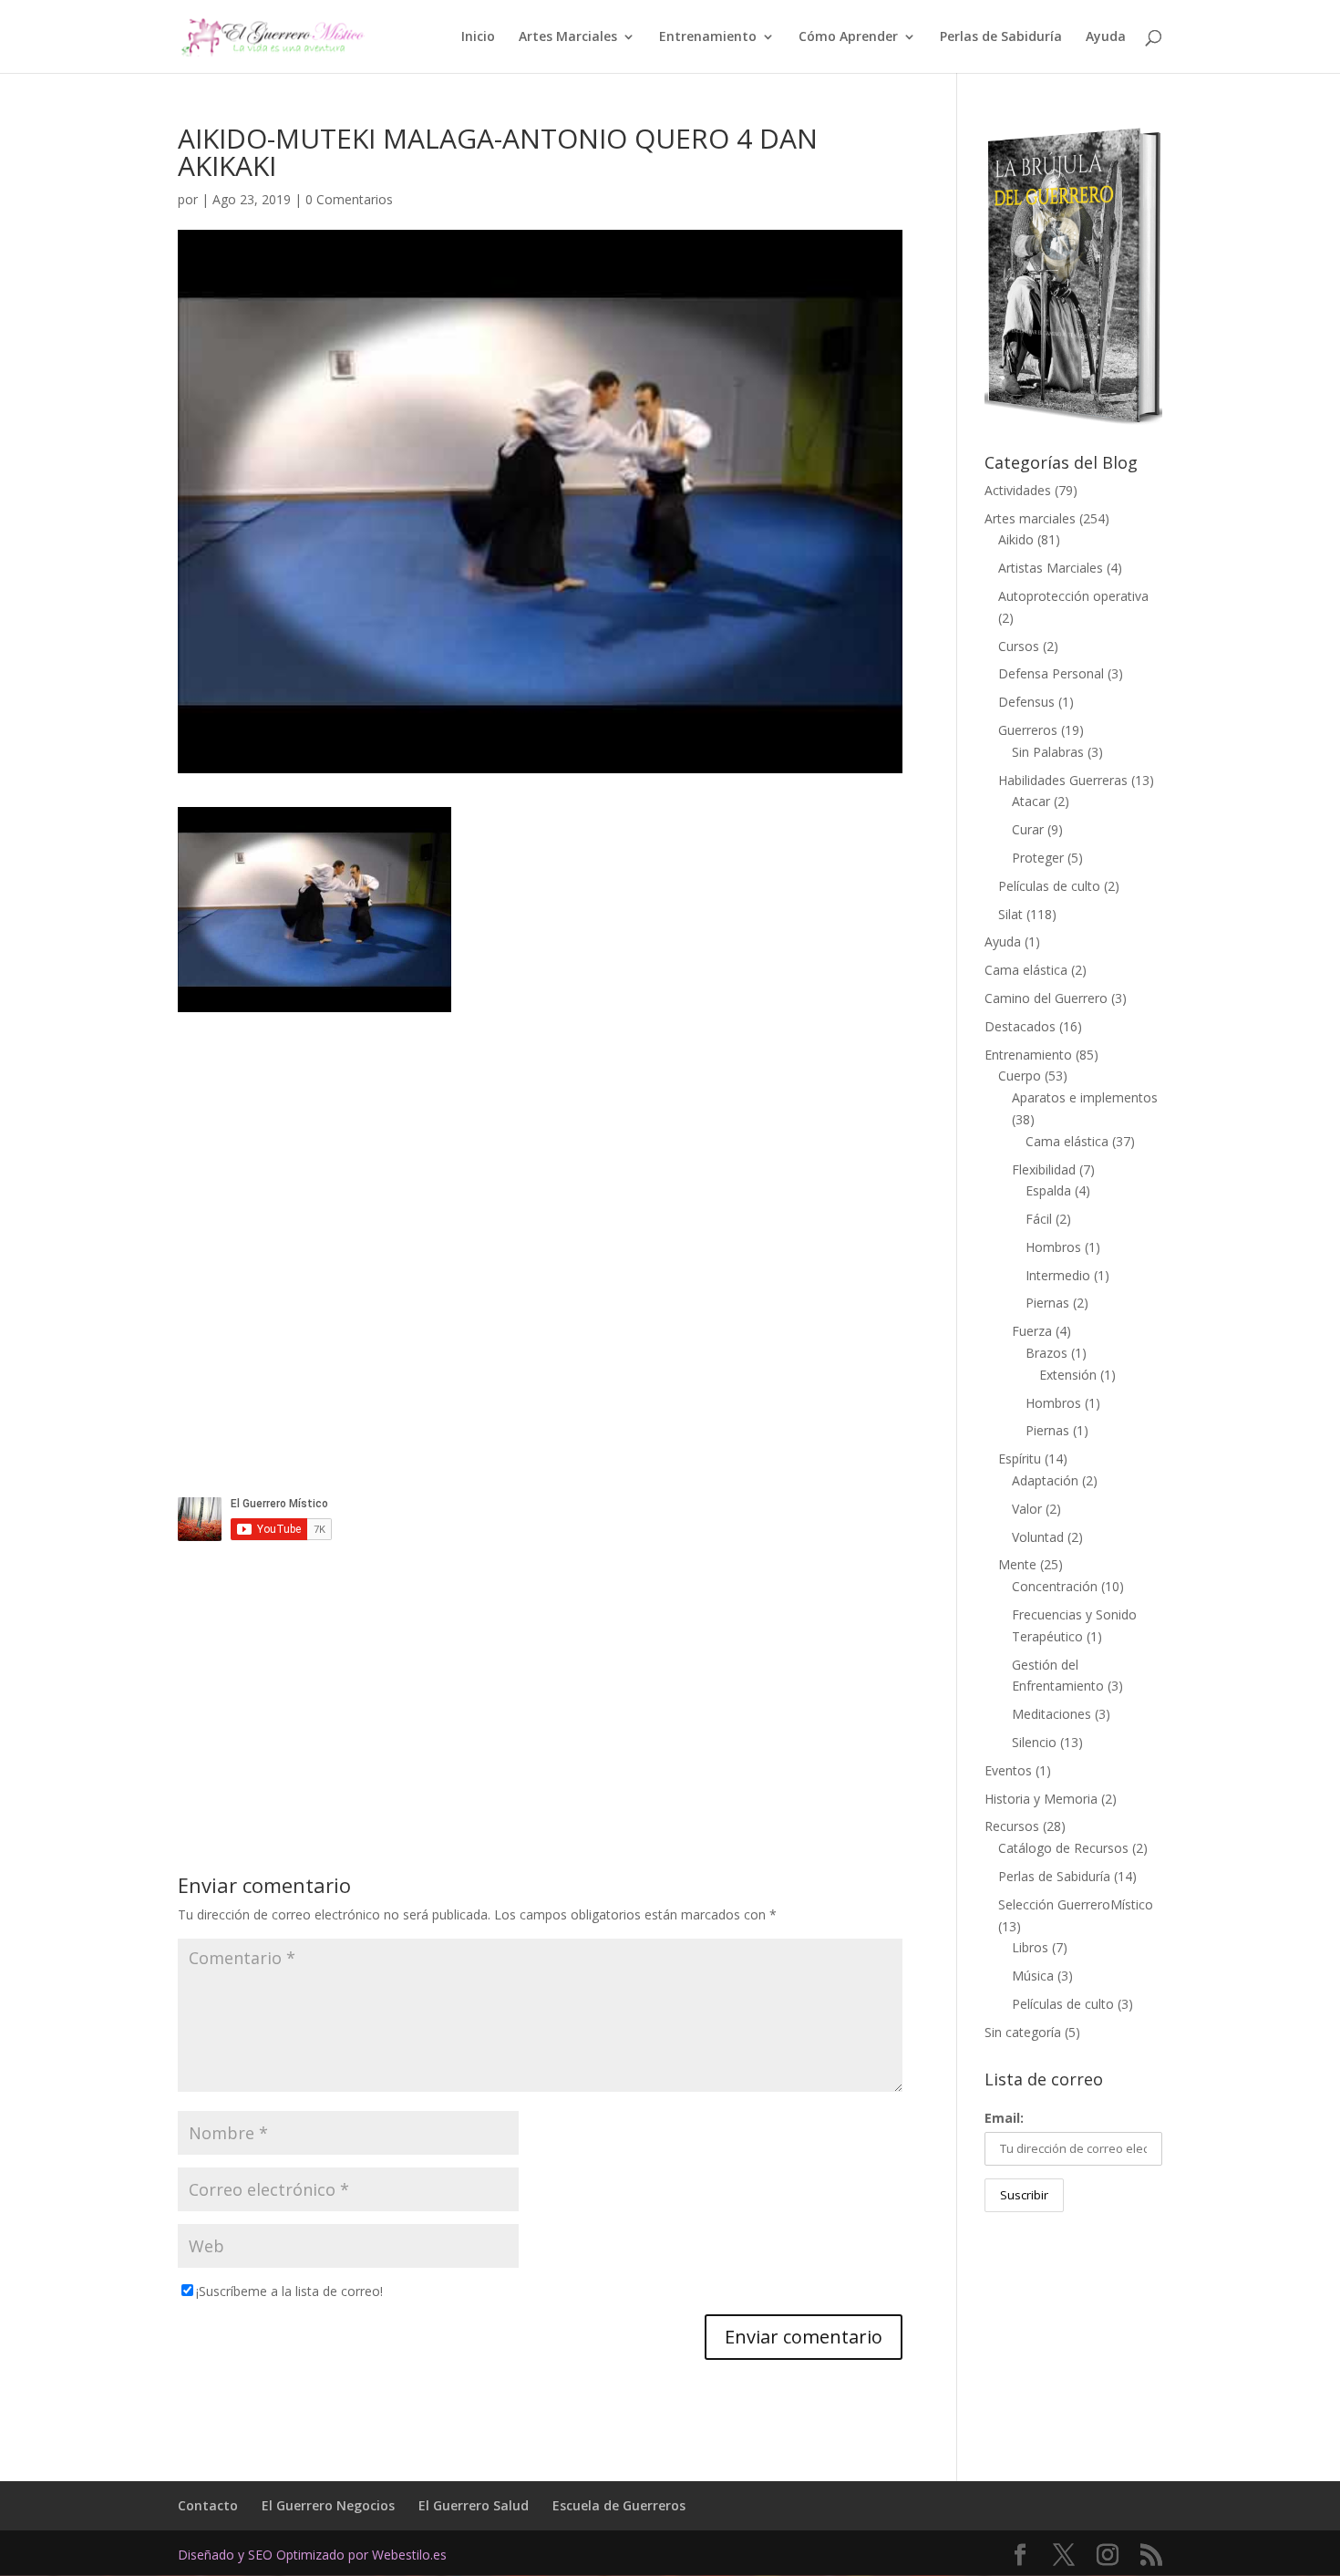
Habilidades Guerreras (1063, 780)
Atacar (1031, 801)
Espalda (1048, 1190)
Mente (1017, 1564)
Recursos (1012, 1826)
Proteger (1038, 858)
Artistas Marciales (1051, 568)
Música (1033, 1976)
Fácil (1039, 1219)
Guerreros (1028, 730)
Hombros (1053, 1247)
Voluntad (1038, 1537)
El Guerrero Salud (474, 2505)
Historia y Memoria (1041, 1799)
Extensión (1068, 1375)
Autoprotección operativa (1073, 596)
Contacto (208, 2505)
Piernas (1047, 1303)
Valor (1027, 1509)
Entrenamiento (708, 37)
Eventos (1008, 1770)
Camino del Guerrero (1046, 998)
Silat (1010, 914)
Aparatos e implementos (1085, 1097)
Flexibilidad (1044, 1169)
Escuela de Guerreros (619, 2505)
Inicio (478, 37)
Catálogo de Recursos (1063, 1848)
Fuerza (1032, 1331)
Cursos (1019, 646)
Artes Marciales (568, 37)
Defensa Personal (1051, 673)
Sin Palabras (1048, 752)
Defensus (1026, 702)
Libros (1030, 1947)
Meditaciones (1051, 1714)
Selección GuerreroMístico (1076, 1904)
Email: (1004, 2118)
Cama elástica (1026, 970)
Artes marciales (1030, 518)
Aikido (1016, 539)
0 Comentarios (349, 199)
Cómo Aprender (848, 37)
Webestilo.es (409, 2555)
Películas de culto (1049, 886)
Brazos (1046, 1353)
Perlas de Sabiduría (1001, 37)
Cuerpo (1020, 1076)
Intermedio (1058, 1275)
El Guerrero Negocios (328, 2505)
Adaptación (1045, 1480)
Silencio (1034, 1742)
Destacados (1020, 1026)
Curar (1028, 829)
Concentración (1055, 1586)
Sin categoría (1023, 2032)
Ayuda (1106, 37)
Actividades (1018, 490)
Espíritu (1020, 1459)
